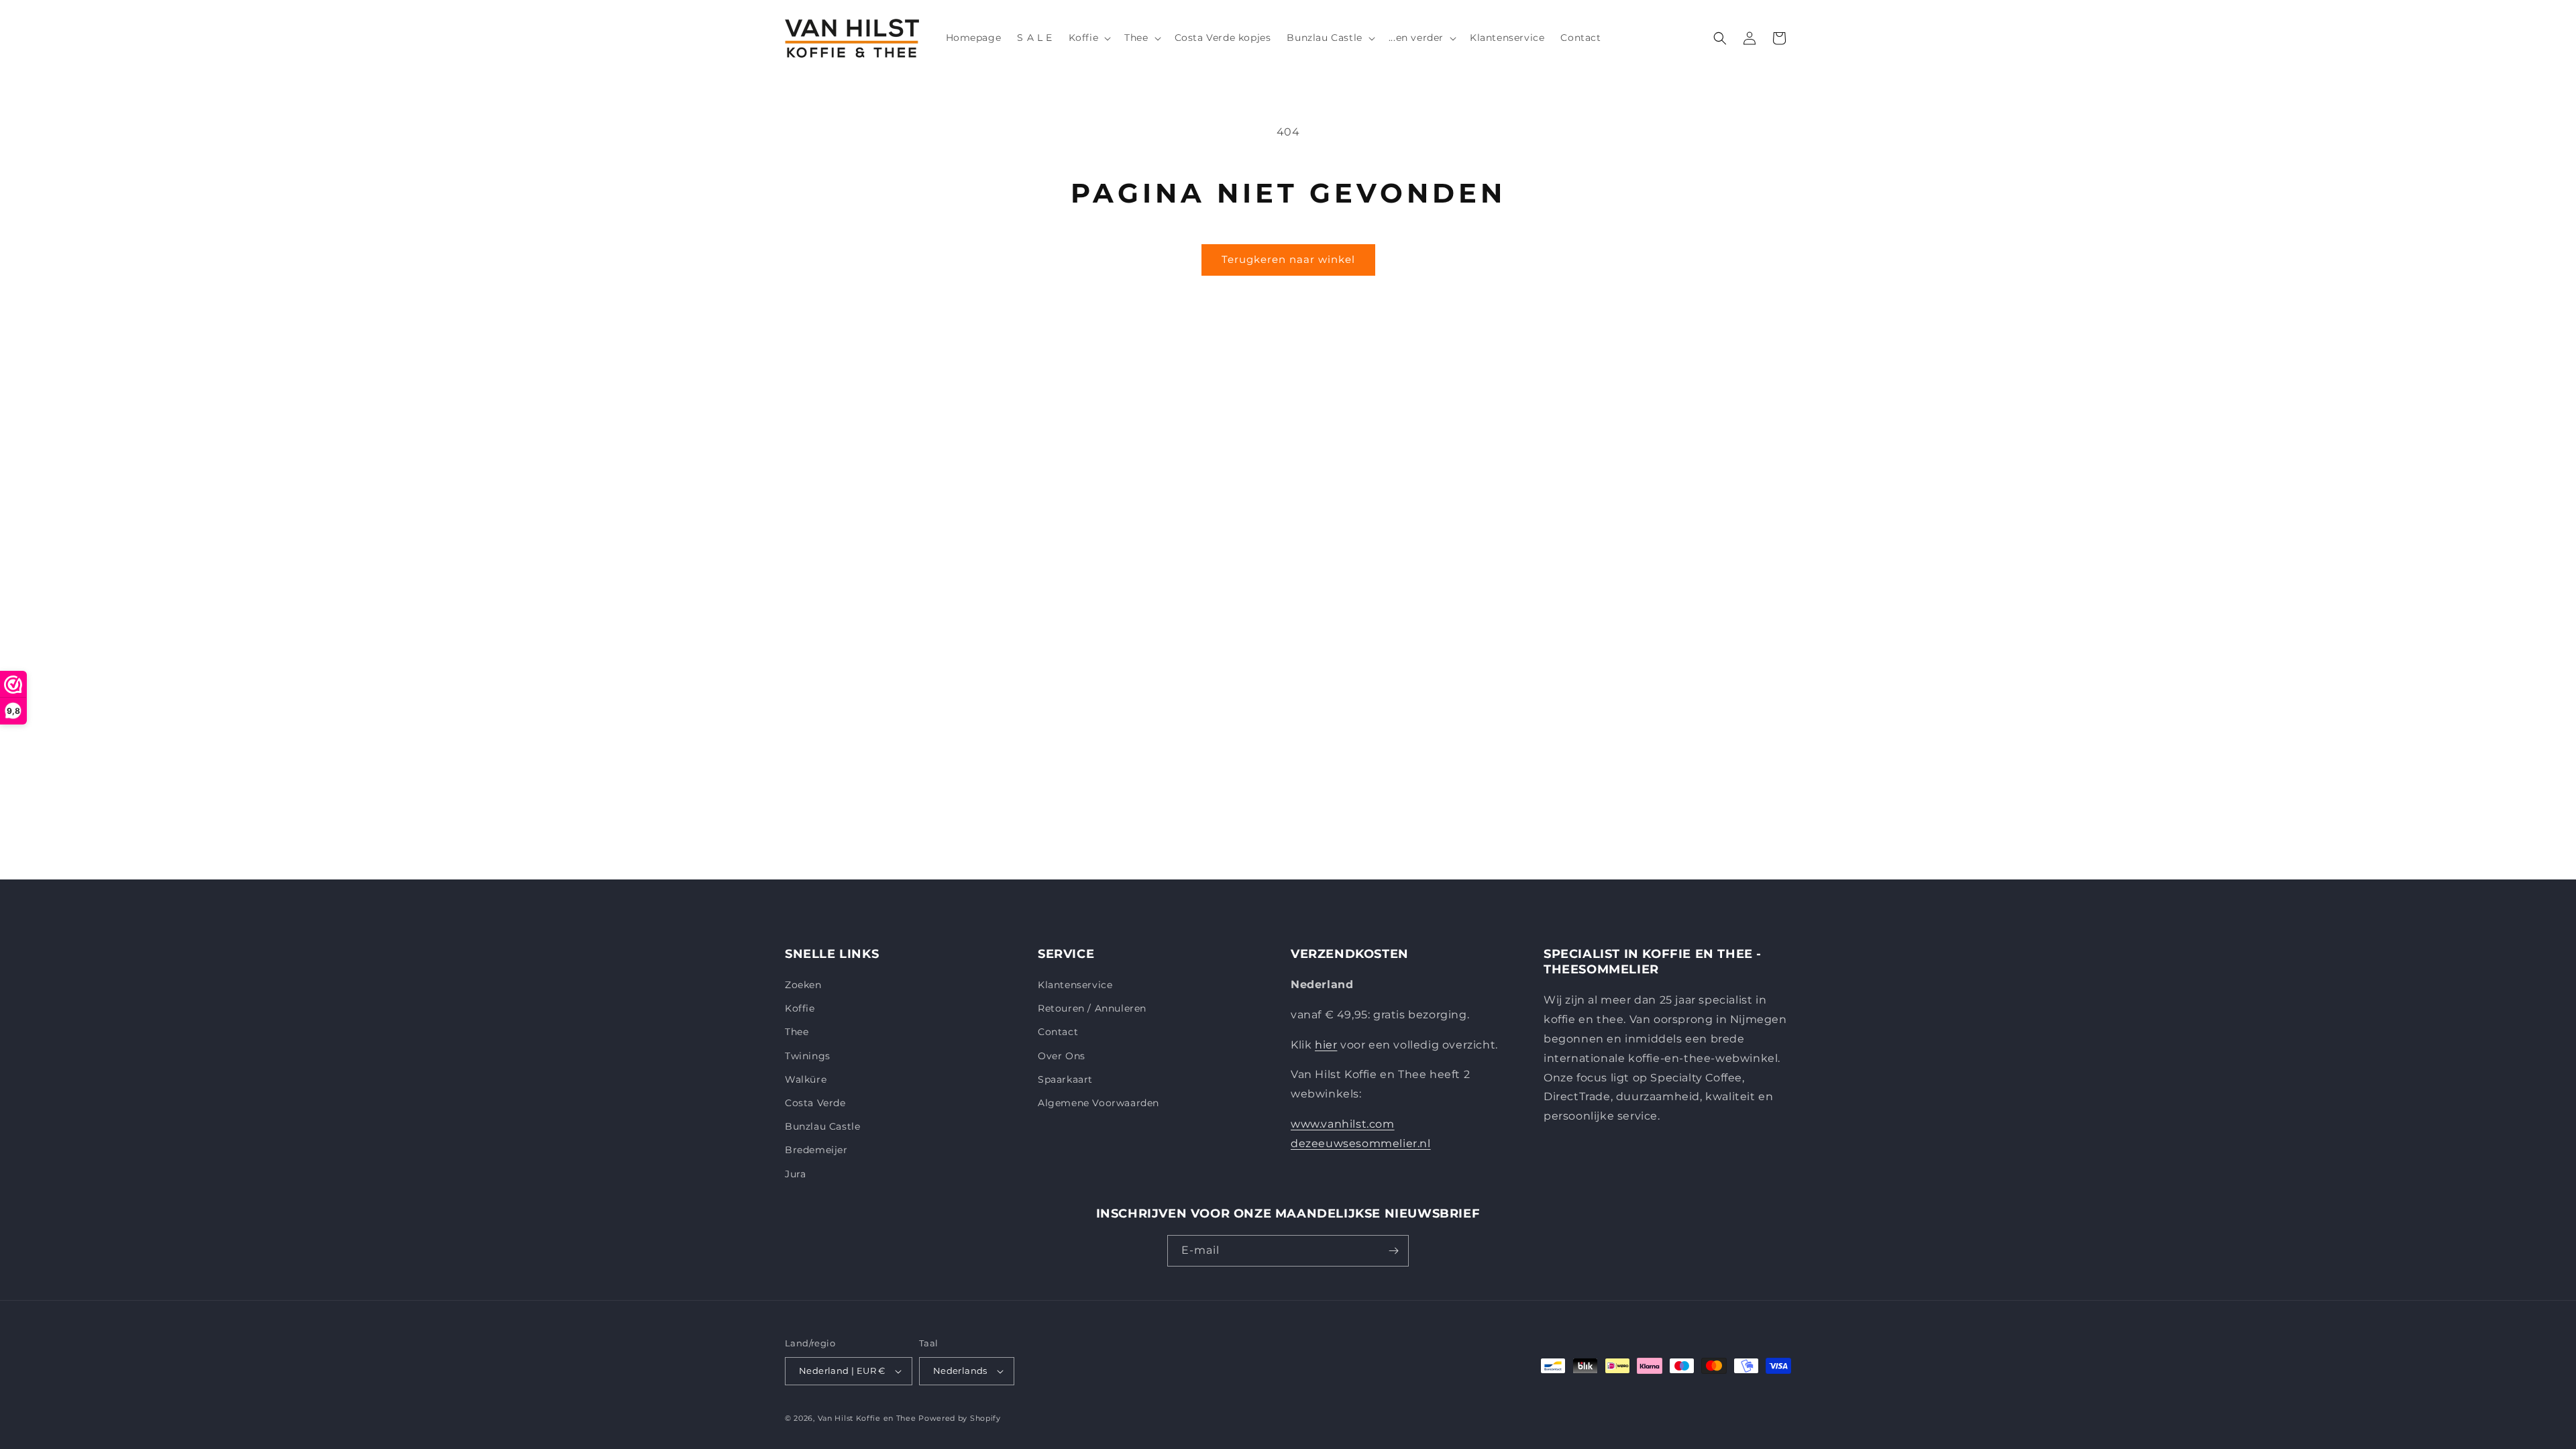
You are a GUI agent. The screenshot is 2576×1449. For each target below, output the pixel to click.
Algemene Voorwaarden (1098, 1103)
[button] (1089, 38)
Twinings (808, 1056)
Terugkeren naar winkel (1288, 259)
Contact (1058, 1032)
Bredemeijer (816, 1150)
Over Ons (1062, 1056)
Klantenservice (1075, 985)
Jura (795, 1174)
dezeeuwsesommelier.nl (1361, 1143)
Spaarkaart (1065, 1079)
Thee (797, 1032)
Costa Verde (815, 1103)
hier (1326, 1045)
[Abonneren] (1393, 1251)
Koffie (800, 1008)
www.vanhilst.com (1343, 1124)
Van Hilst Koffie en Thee (867, 1418)
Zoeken (803, 985)
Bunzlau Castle (822, 1126)
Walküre (806, 1079)
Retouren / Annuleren (1092, 1008)
